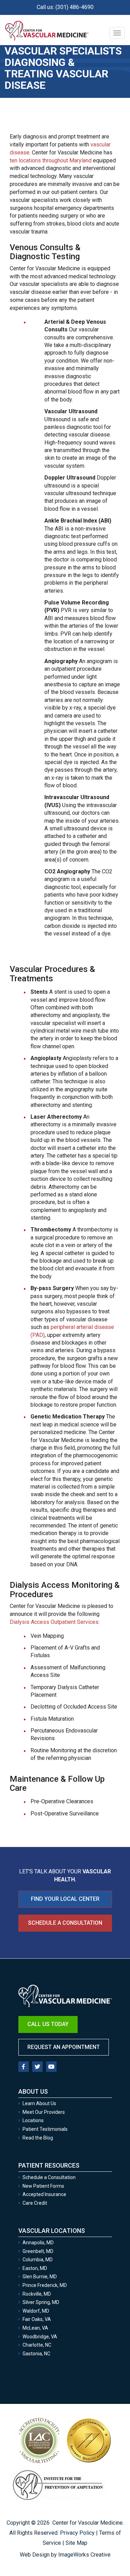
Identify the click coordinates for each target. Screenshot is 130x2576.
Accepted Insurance (44, 2194)
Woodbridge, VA (40, 2337)
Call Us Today (48, 2024)
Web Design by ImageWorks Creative (65, 2555)
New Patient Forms (43, 2186)
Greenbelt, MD (38, 2251)
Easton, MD (35, 2268)
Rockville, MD (37, 2294)
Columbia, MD (38, 2260)
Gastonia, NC (36, 2354)
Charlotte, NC (37, 2345)
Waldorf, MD (36, 2311)
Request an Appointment (64, 2047)
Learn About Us (39, 2103)
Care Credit (35, 2203)
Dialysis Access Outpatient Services (54, 1622)
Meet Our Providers (44, 2112)
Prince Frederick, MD (45, 2285)
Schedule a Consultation (65, 1923)
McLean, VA (35, 2328)
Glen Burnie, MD (40, 2277)
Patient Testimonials (45, 2129)
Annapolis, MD (38, 2243)
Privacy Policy (77, 2533)
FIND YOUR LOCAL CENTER (65, 1899)
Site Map (76, 2543)
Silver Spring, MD (41, 2302)
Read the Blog (38, 2138)
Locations (33, 2120)
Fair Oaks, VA (37, 2319)
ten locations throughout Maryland (51, 160)
